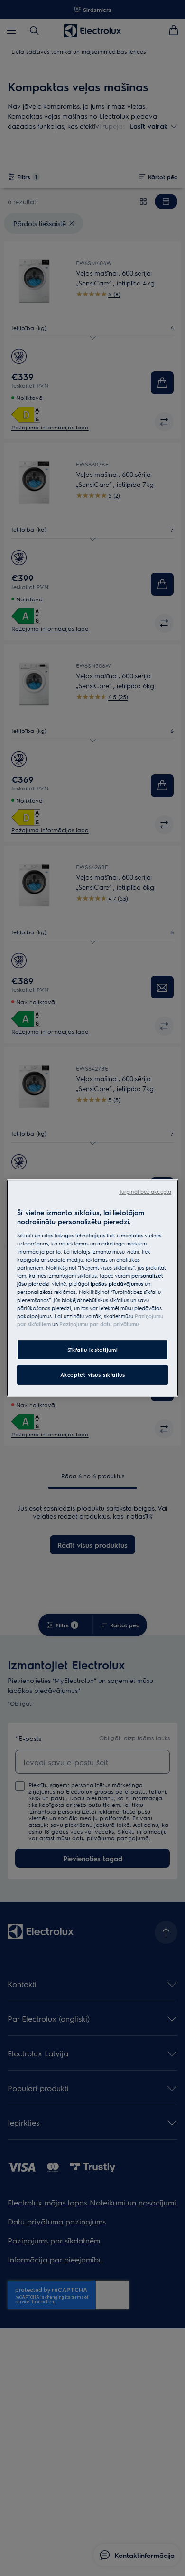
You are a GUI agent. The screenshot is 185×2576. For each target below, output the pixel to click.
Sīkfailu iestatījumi (92, 1350)
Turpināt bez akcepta (145, 1192)
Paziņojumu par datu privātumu (99, 1324)
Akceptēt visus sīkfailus (93, 1374)
